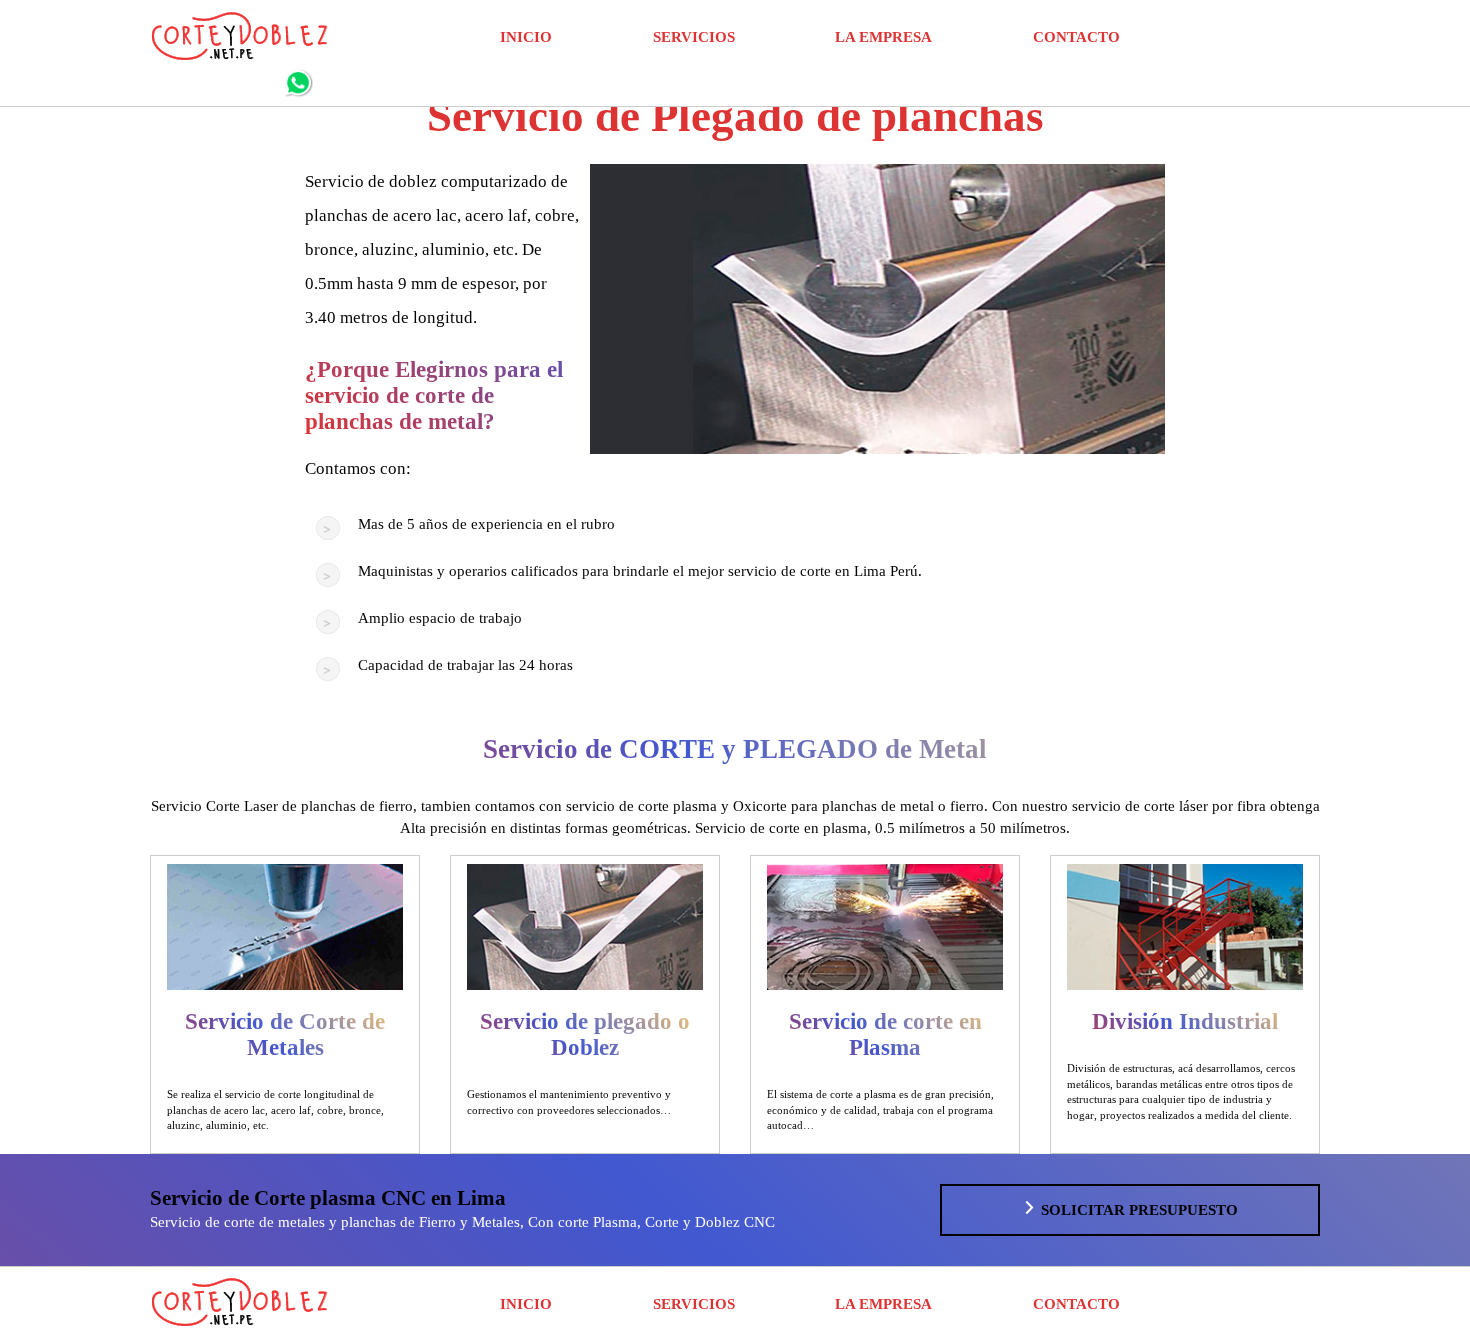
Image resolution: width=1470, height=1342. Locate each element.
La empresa (883, 37)
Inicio (526, 37)
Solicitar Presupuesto (1137, 1210)
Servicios (694, 37)
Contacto (1076, 37)
